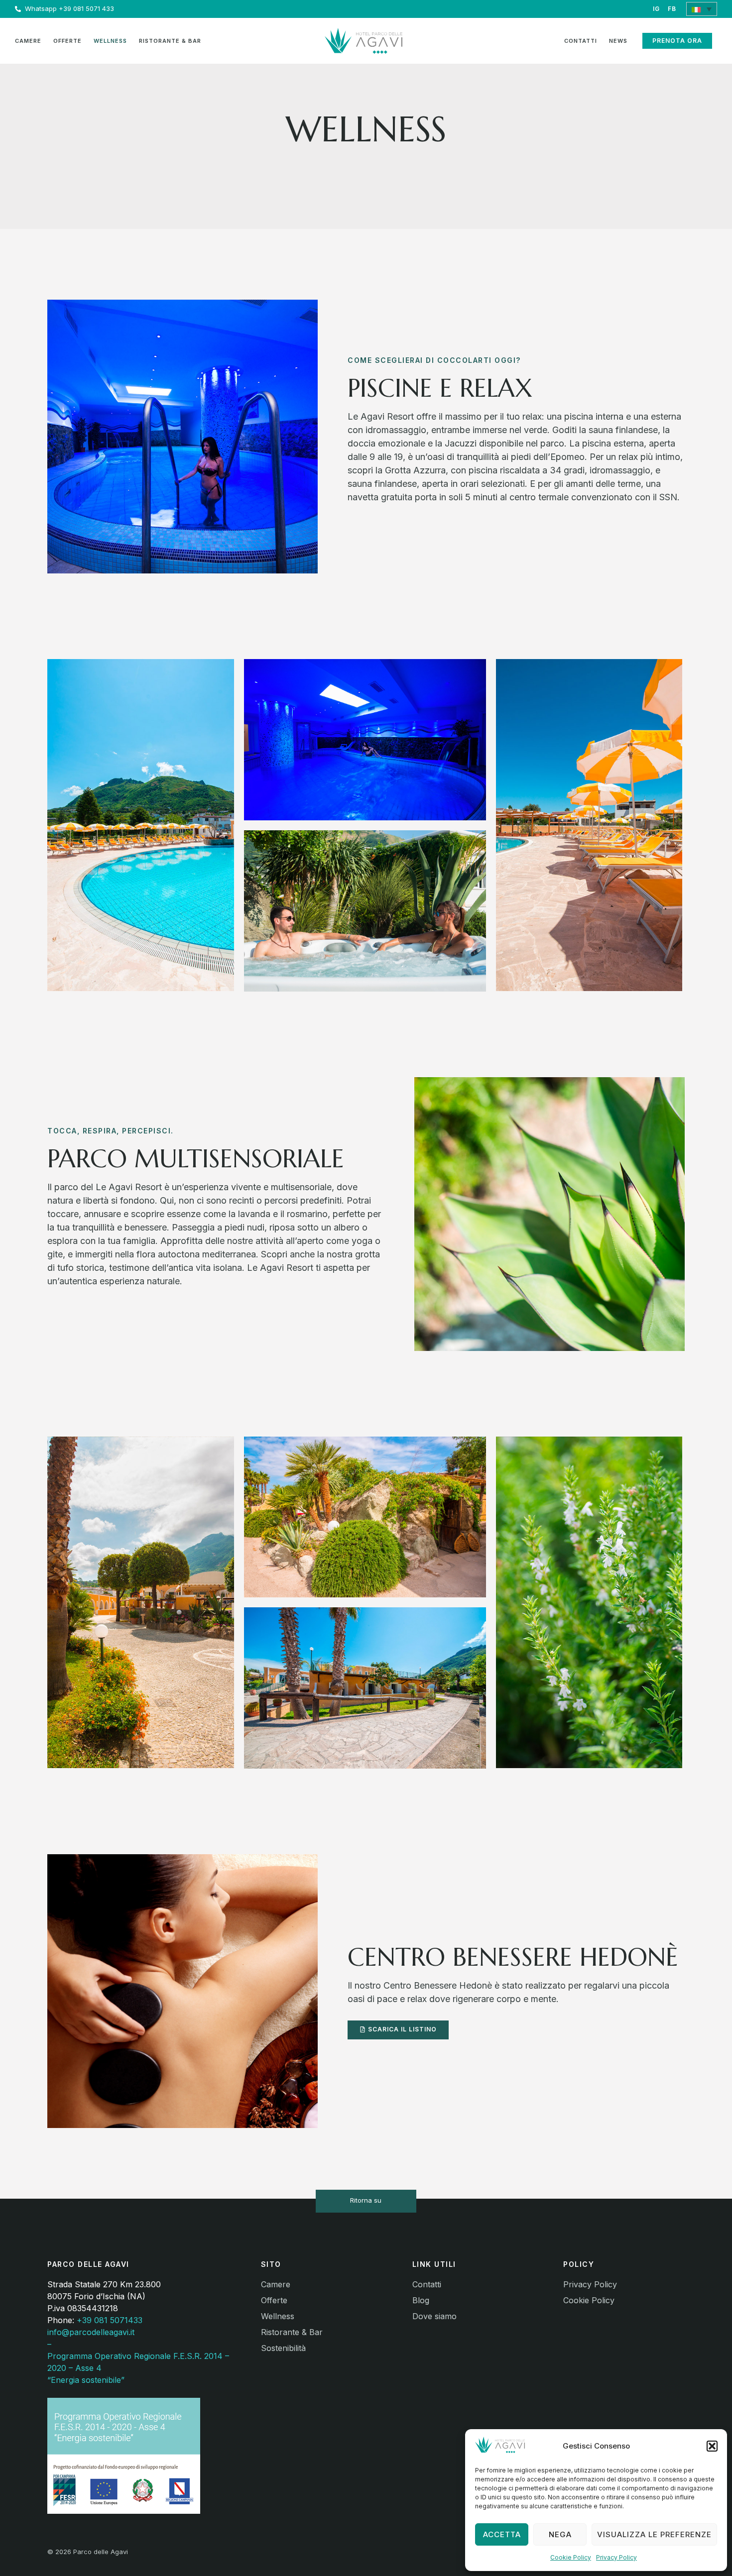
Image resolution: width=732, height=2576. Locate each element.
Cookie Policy (571, 2557)
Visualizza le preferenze (654, 2534)
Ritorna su (366, 2200)
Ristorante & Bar (170, 41)
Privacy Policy (616, 2557)
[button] (712, 2446)
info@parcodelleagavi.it (91, 2332)
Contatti (581, 41)
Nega (560, 2534)
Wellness (110, 41)
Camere (28, 41)
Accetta (502, 2534)
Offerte (67, 41)
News (618, 41)
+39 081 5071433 (110, 2320)
